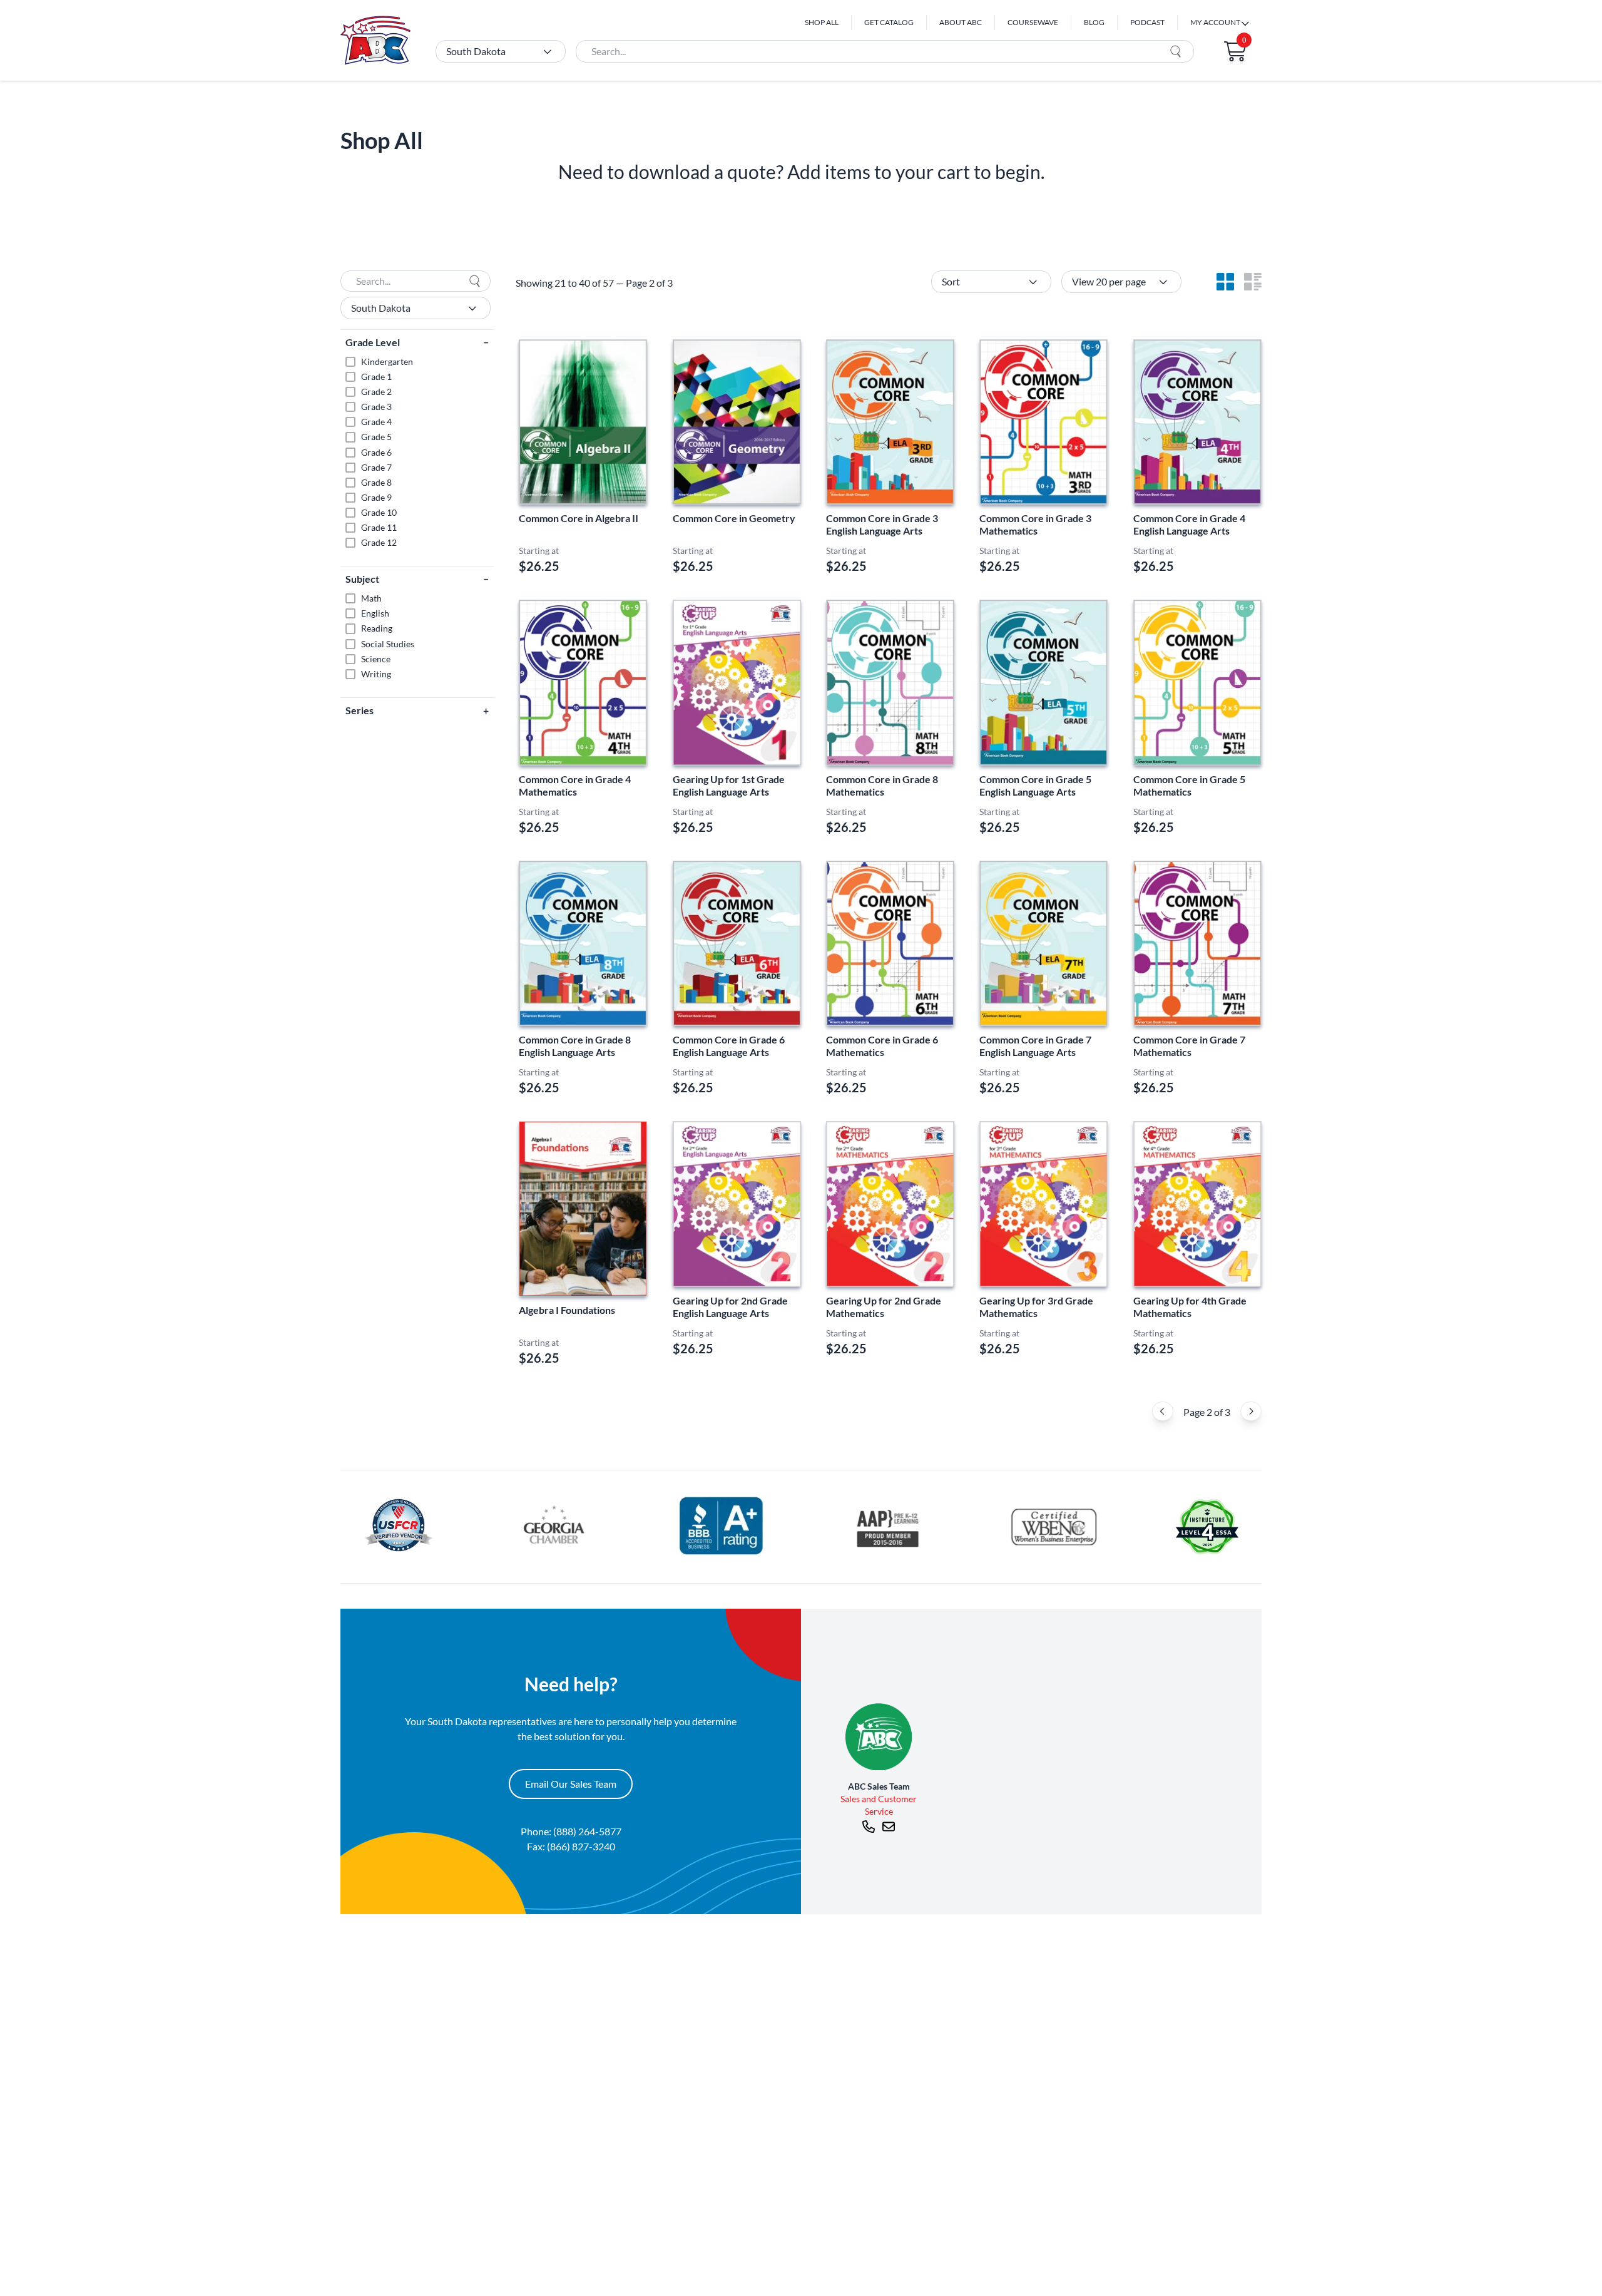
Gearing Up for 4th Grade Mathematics (1190, 1307)
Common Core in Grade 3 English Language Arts (882, 524)
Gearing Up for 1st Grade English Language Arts (729, 785)
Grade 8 (376, 482)
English (375, 613)
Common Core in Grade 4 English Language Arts (1189, 524)
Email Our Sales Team (571, 1784)
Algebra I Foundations (567, 1310)
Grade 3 (376, 407)
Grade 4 (376, 422)
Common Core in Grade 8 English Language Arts (575, 1046)
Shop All (822, 22)
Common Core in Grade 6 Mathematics (882, 1046)
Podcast (1147, 22)
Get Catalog (889, 22)
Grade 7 (376, 467)
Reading (377, 628)
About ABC (961, 22)
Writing (376, 674)
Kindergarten (387, 361)
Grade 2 (376, 392)
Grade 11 (379, 527)
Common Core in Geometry (734, 518)
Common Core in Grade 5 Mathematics (1189, 785)
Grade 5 (376, 437)
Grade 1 (376, 377)
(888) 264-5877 (587, 1831)
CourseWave (1033, 22)
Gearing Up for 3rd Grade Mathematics (1036, 1307)
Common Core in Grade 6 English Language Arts (729, 1046)
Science (376, 659)
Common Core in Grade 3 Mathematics (1035, 524)
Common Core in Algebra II (579, 518)
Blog (1094, 22)
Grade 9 (376, 497)
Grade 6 (376, 452)
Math (371, 598)
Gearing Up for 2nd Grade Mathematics (884, 1307)
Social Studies (388, 644)
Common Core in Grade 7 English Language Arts (1035, 1046)
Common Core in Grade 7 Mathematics (1189, 1046)
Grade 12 (379, 542)
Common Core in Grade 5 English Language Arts (1035, 785)
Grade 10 (379, 512)
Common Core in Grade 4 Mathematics (575, 785)
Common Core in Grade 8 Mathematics (882, 785)
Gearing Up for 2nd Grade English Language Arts (730, 1307)
